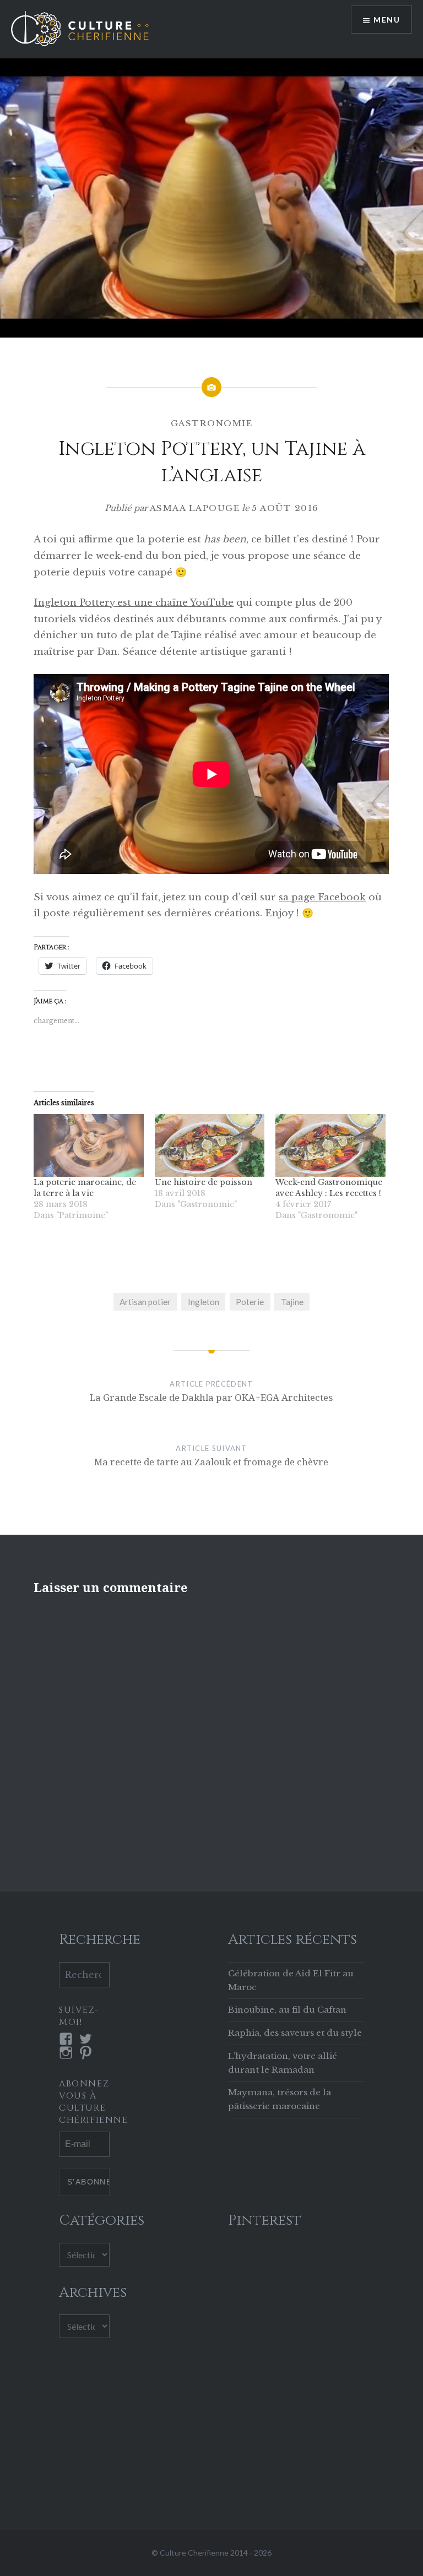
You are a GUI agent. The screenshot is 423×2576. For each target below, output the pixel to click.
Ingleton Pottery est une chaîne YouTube (134, 603)
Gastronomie (212, 423)
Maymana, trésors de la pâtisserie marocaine (280, 2099)
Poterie (250, 1302)
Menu (387, 20)
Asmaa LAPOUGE (195, 508)
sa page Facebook (322, 897)
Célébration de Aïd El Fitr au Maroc (291, 1980)
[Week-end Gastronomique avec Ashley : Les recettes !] (330, 1145)
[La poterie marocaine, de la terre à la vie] (88, 1145)
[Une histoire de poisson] (210, 1145)
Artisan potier (145, 1302)
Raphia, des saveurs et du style (295, 2033)
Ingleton (204, 1302)
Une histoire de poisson (204, 1182)
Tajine (292, 1302)
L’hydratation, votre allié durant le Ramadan (283, 2063)
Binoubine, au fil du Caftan (287, 2010)
